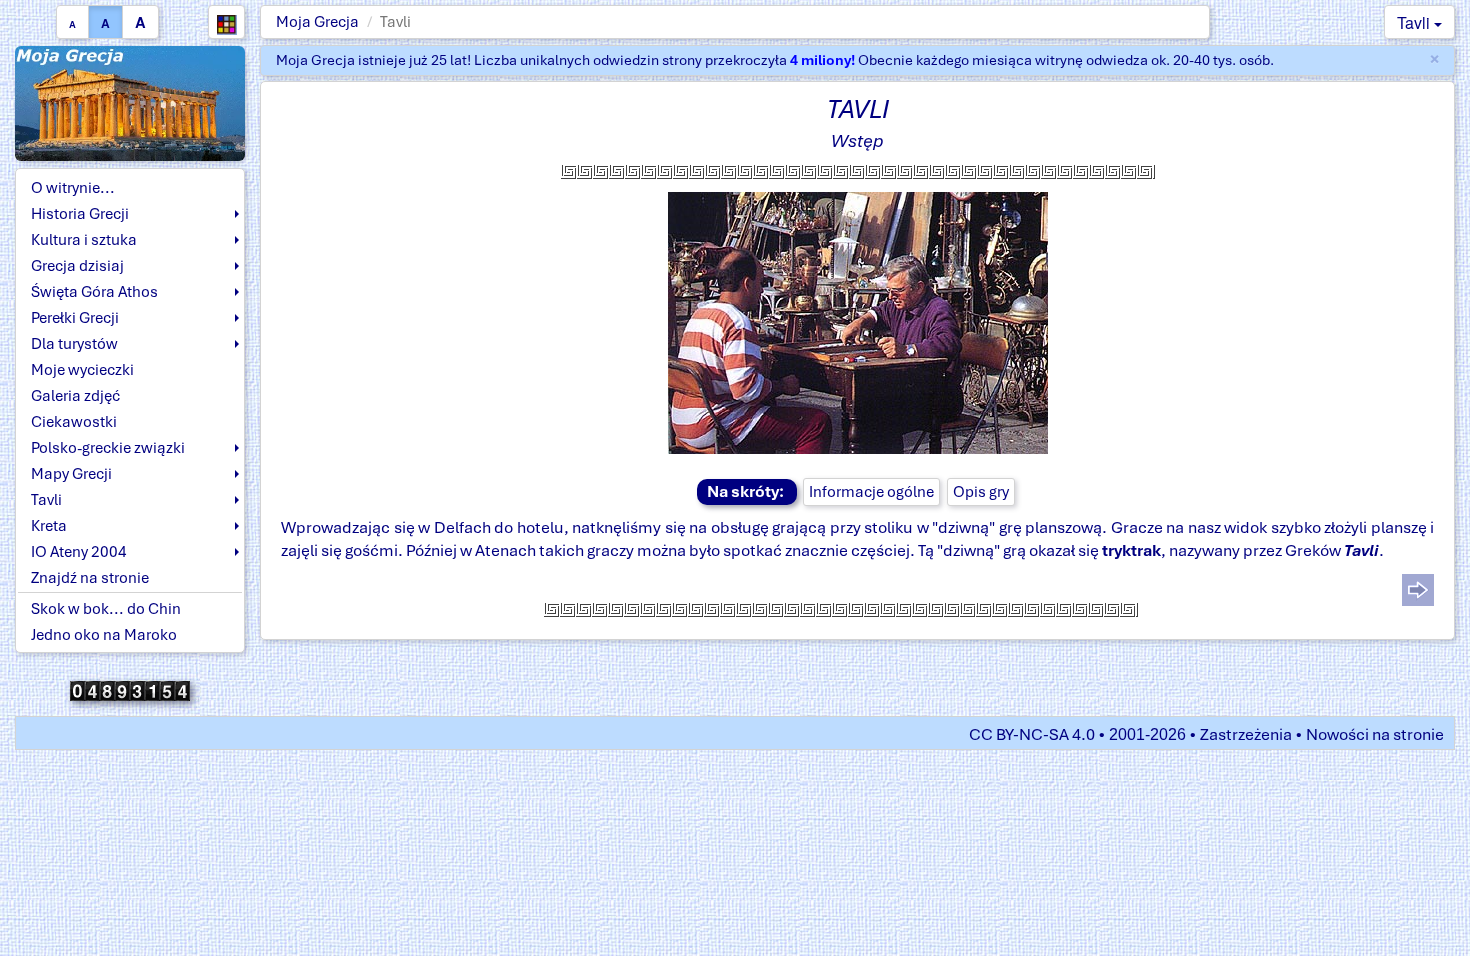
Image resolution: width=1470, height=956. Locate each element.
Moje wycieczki (82, 370)
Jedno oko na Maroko (104, 635)
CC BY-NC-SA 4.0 (1032, 734)
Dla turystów (74, 344)
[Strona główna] (130, 102)
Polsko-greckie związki (108, 448)
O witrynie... (73, 188)
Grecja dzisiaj (77, 266)
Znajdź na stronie (90, 578)
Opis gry (981, 492)
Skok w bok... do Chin (106, 609)
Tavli (1415, 22)
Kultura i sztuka (84, 240)
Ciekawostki (74, 422)
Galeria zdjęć (75, 396)
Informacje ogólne (871, 492)
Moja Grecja (317, 22)
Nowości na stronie (1375, 734)
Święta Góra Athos (94, 292)
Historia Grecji (80, 214)
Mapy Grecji (71, 474)
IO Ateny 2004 (79, 552)
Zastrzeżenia (1246, 734)
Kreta (49, 526)
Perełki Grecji (75, 318)
